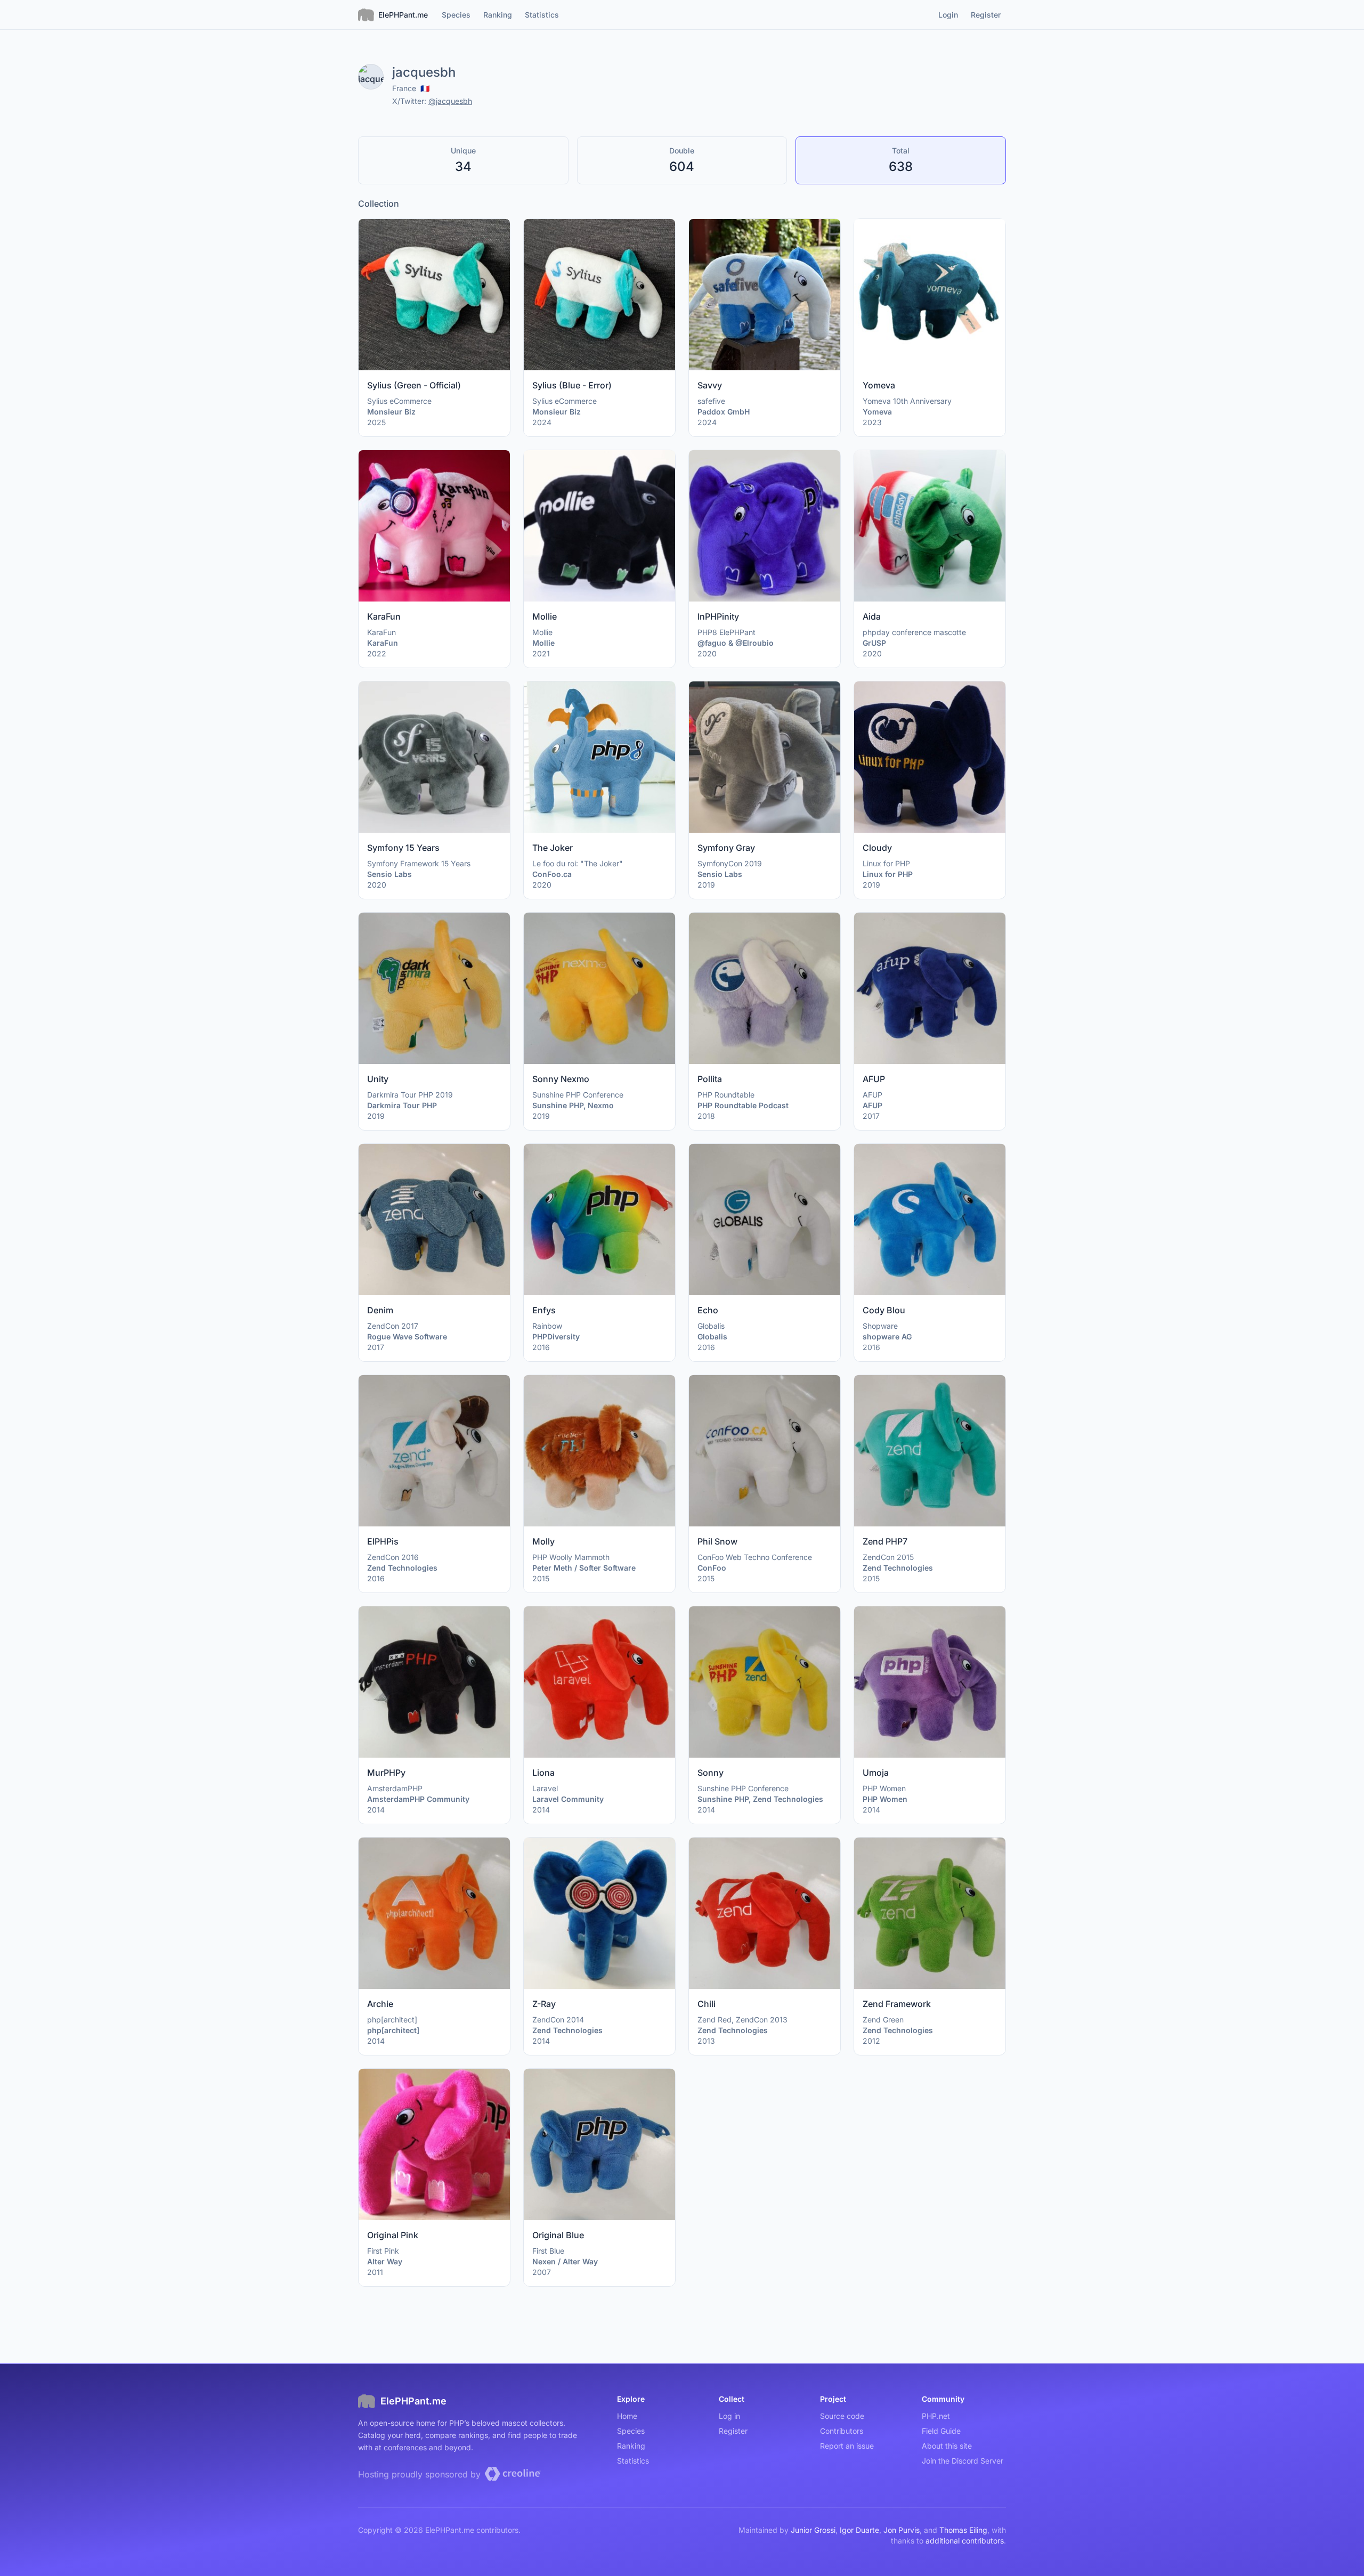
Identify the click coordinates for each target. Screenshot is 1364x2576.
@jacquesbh (450, 101)
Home (627, 2416)
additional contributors (965, 2541)
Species (631, 2431)
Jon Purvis (902, 2530)
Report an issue (847, 2446)
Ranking (631, 2446)
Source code (842, 2416)
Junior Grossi (813, 2530)
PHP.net (936, 2416)
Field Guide (941, 2431)
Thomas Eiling (963, 2530)
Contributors (842, 2431)
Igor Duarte (859, 2530)
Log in (729, 2416)
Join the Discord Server (963, 2461)
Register (733, 2431)
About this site (947, 2446)
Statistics (633, 2461)
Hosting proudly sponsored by (421, 2474)
